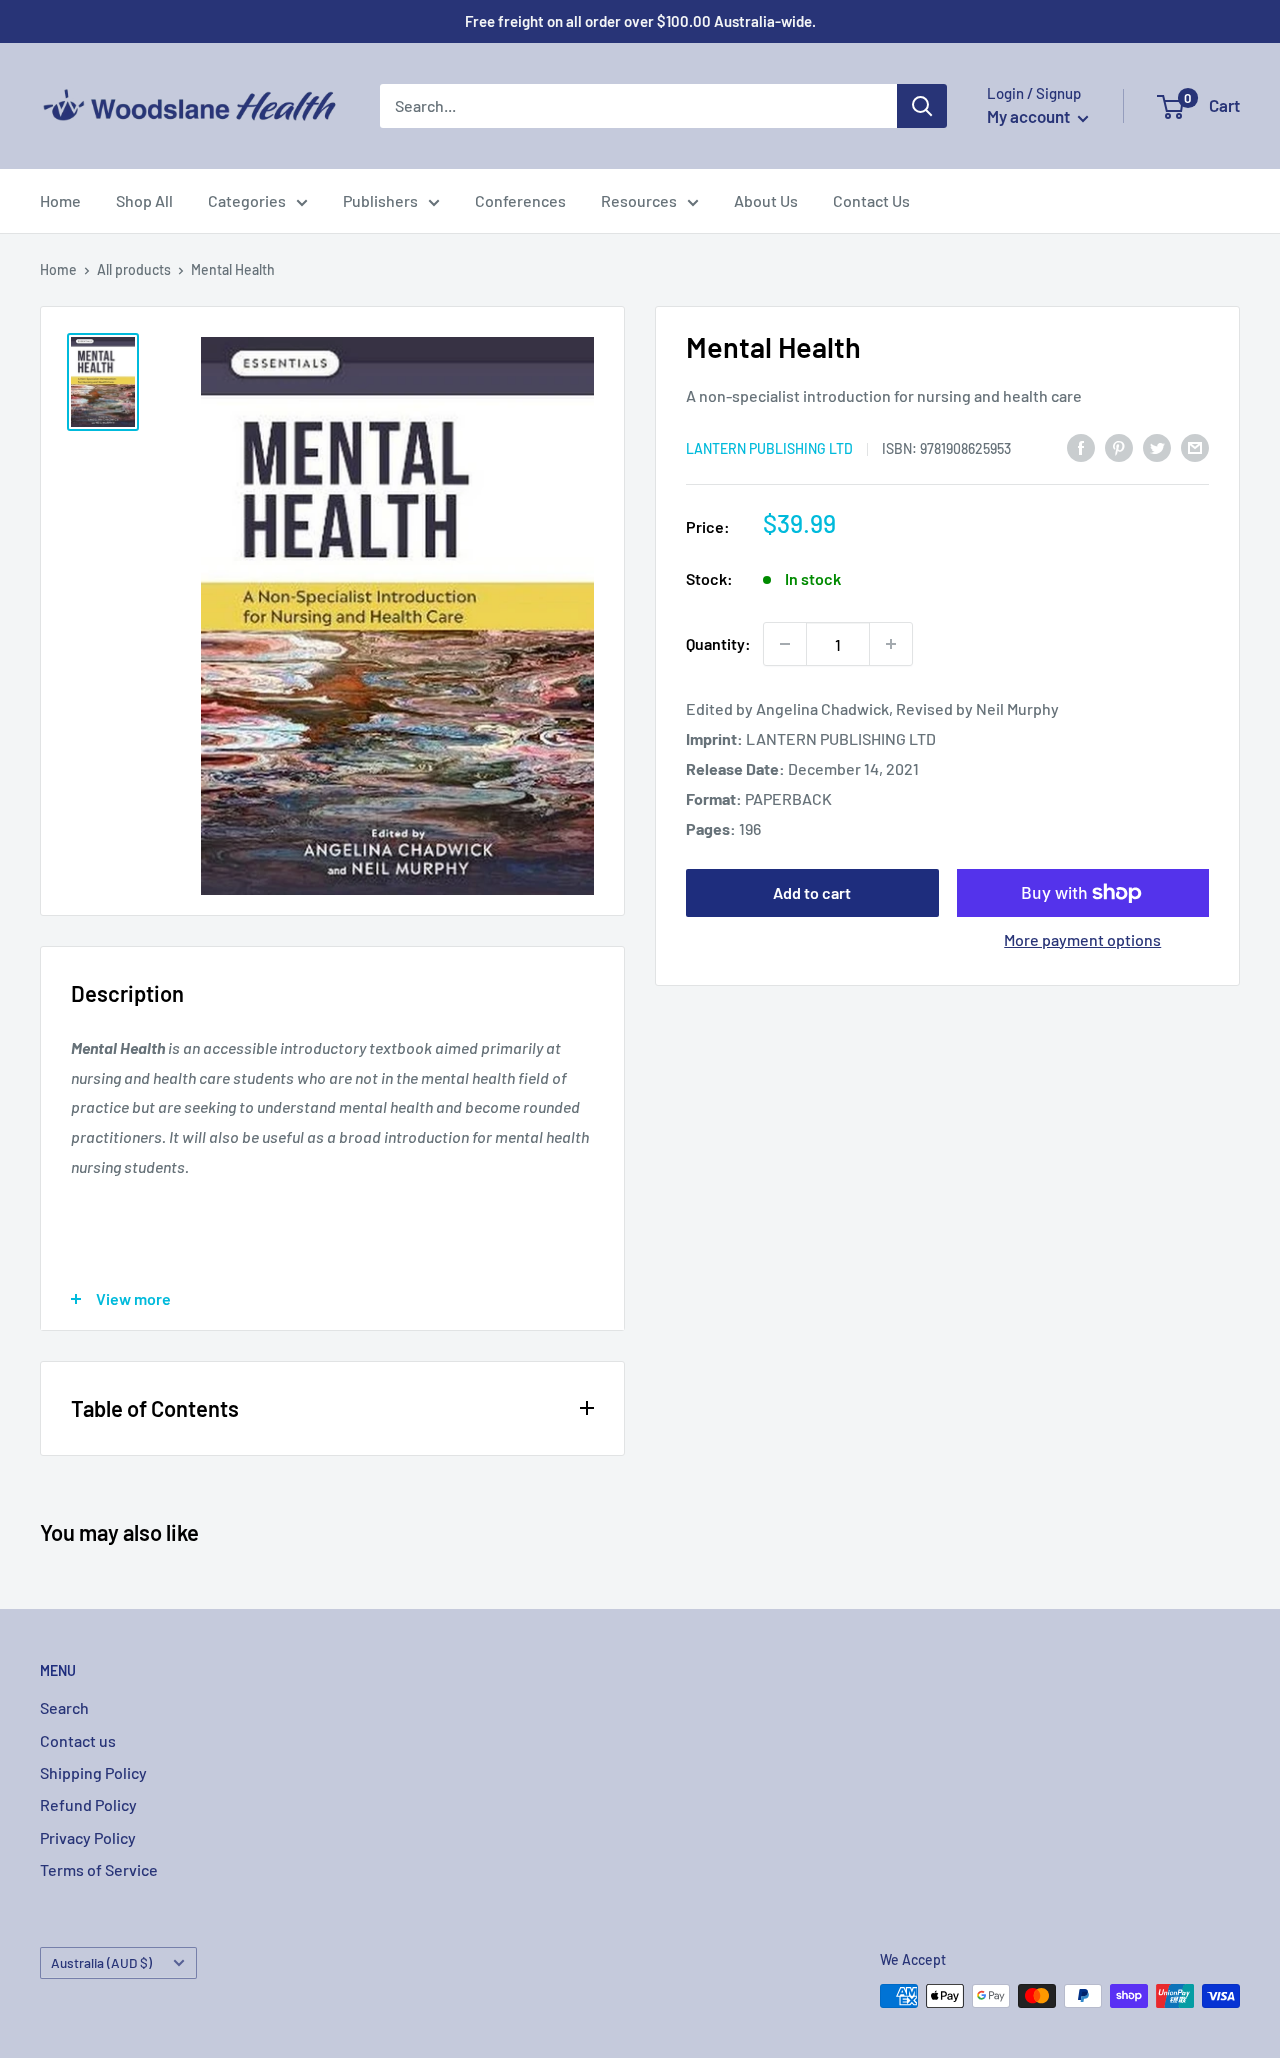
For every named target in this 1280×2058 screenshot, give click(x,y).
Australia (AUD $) (101, 1962)
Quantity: (718, 643)
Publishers (380, 200)
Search (64, 1707)
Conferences (520, 200)
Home (60, 200)
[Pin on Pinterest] (1119, 446)
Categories (247, 200)
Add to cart (812, 892)
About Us (766, 200)
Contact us (78, 1740)
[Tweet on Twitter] (1157, 446)
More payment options (1082, 939)
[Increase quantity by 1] (891, 644)
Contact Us (871, 200)
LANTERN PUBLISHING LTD (769, 448)
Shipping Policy (93, 1772)
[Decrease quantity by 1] (785, 644)
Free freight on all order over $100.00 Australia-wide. (640, 21)
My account (1030, 116)
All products (134, 269)
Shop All (144, 200)
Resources (639, 200)
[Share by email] (1195, 446)
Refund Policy (88, 1804)
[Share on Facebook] (1081, 446)
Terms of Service (99, 1869)
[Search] (922, 106)
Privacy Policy (88, 1837)
